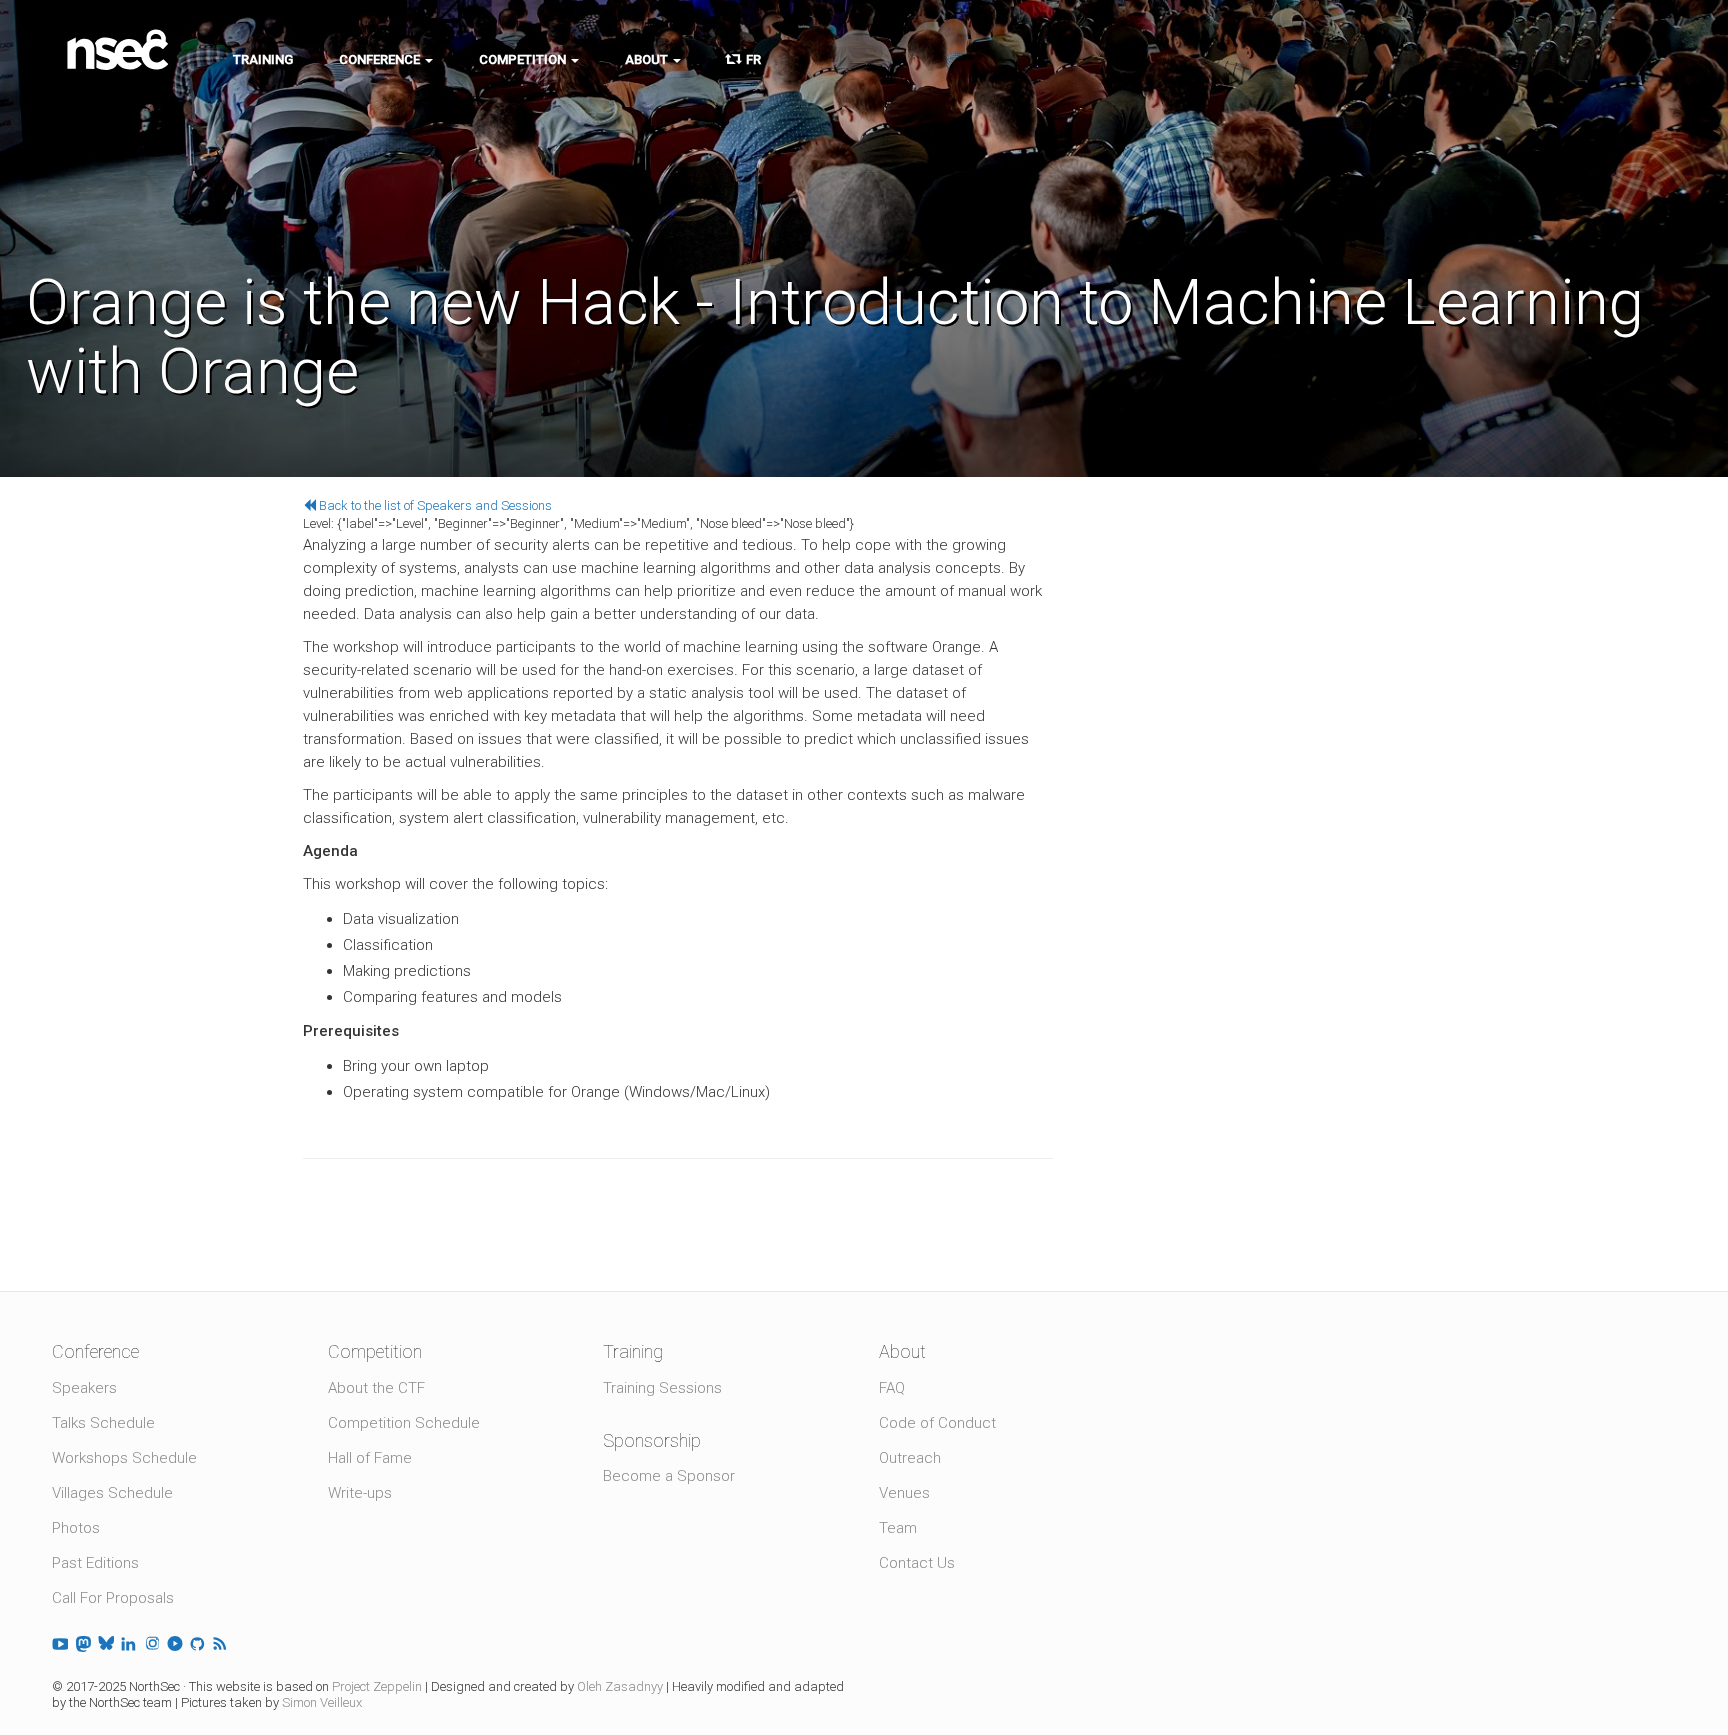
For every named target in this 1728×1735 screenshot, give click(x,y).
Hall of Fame (370, 1458)
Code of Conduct (937, 1423)
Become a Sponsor (669, 1476)
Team (898, 1528)
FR (750, 59)
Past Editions (95, 1563)
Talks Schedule (103, 1423)
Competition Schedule (404, 1423)
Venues (904, 1493)
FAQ (892, 1388)
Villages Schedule (112, 1493)
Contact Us (917, 1563)
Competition (524, 59)
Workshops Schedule (124, 1458)
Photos (76, 1528)
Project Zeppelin (377, 1686)
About (648, 59)
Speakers (84, 1388)
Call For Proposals (113, 1598)
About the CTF (376, 1388)
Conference (381, 59)
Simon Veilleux (322, 1702)
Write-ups (360, 1493)
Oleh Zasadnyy (620, 1686)
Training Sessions (662, 1388)
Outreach (910, 1458)
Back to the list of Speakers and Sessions (434, 505)
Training (263, 59)
